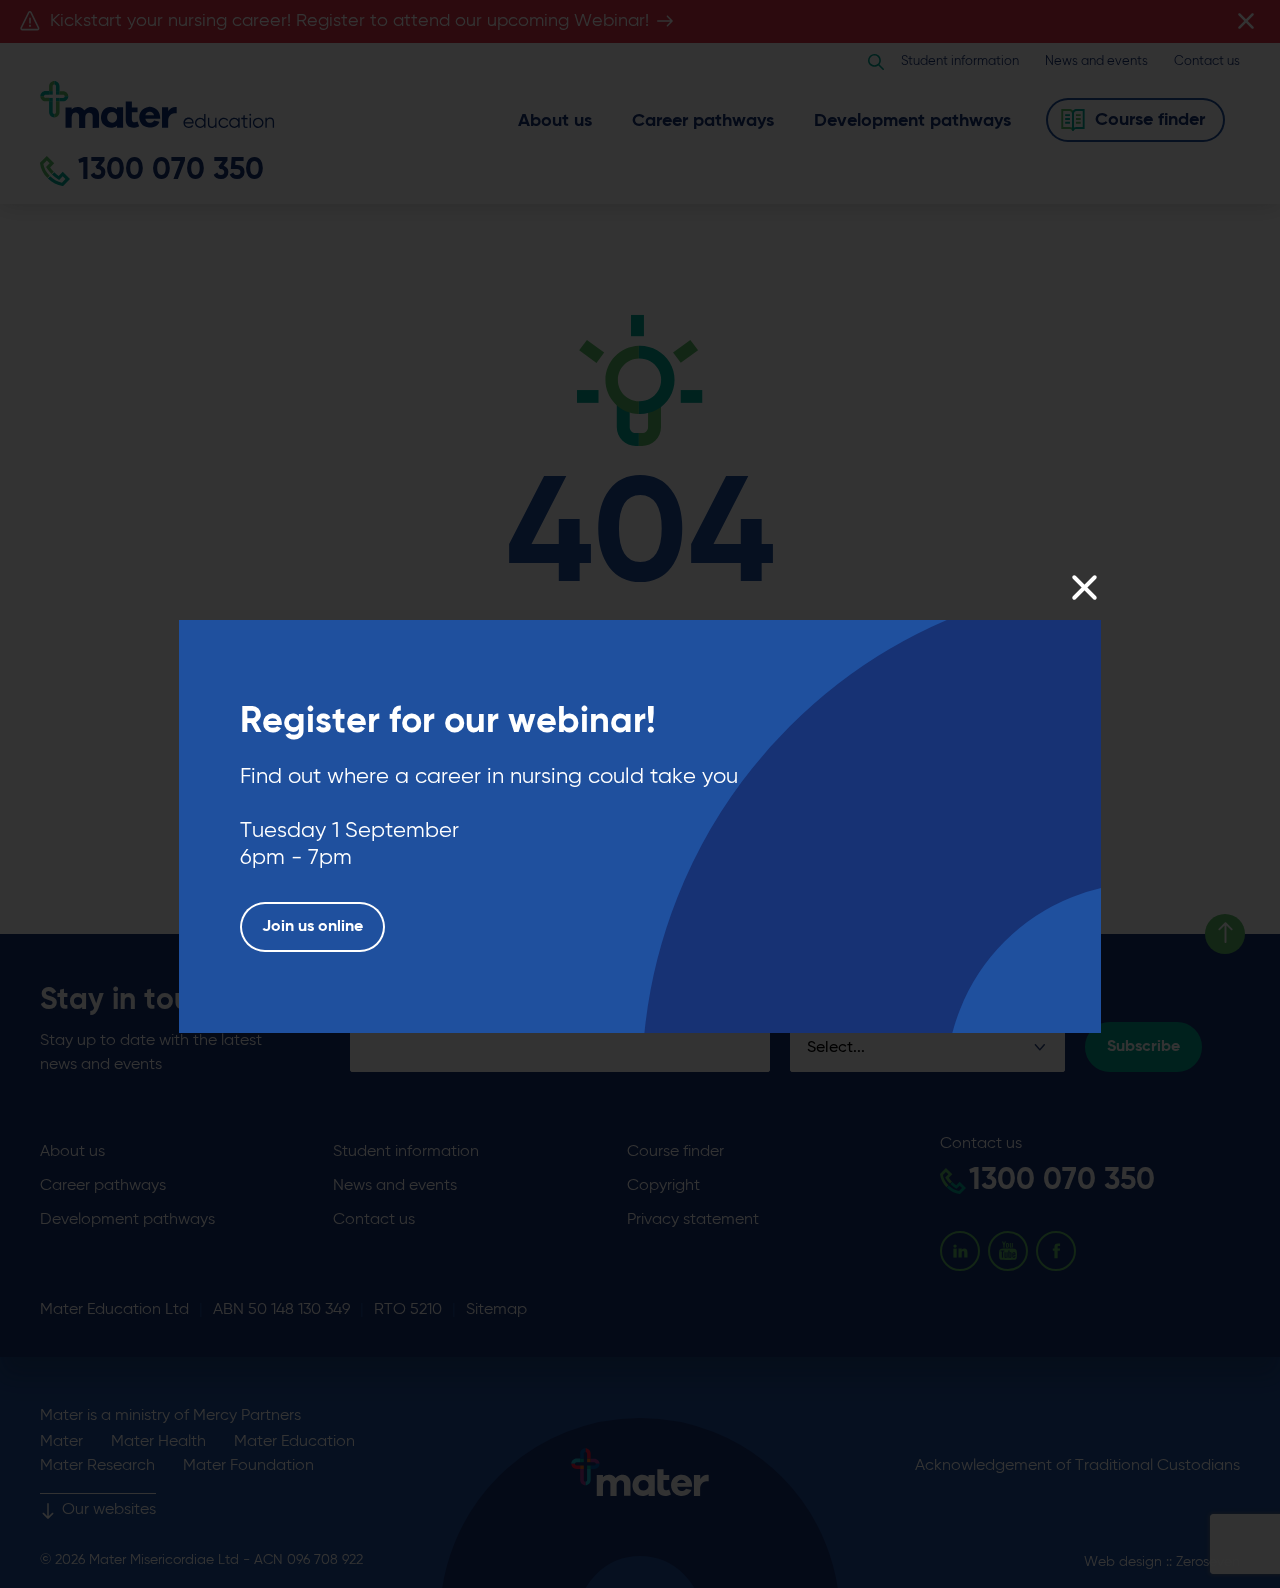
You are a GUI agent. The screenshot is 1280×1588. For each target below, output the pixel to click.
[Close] (1083, 587)
